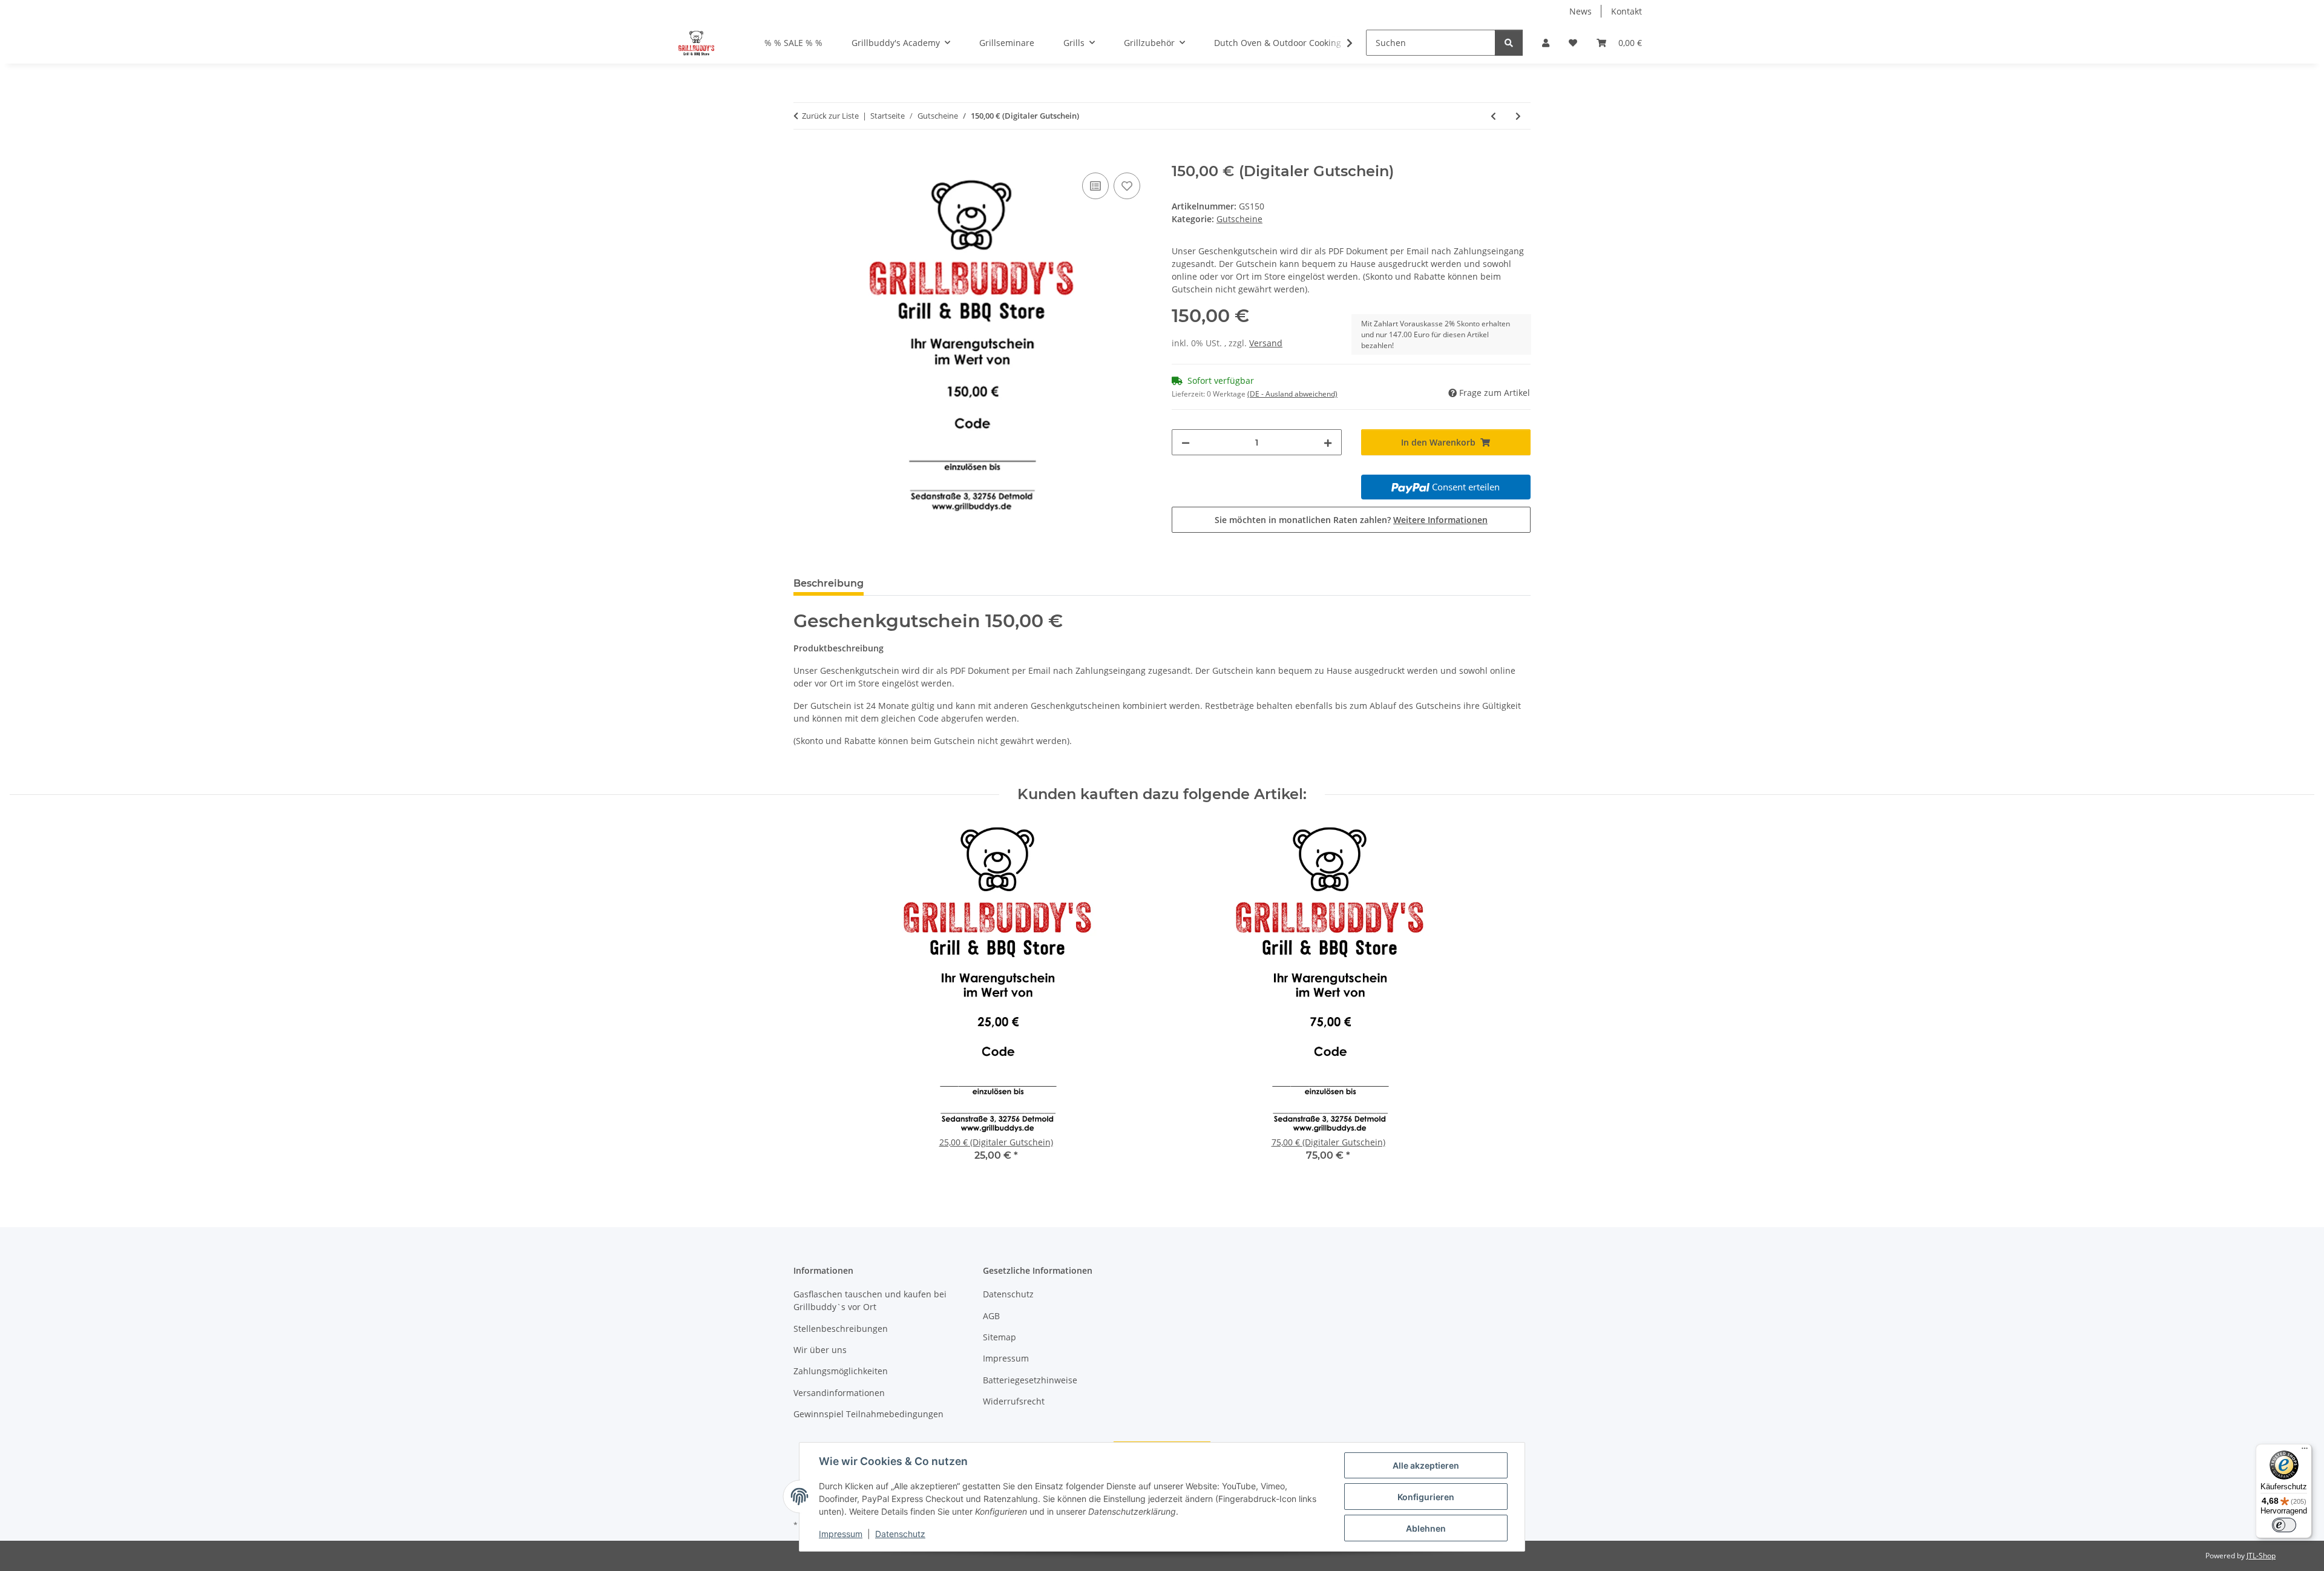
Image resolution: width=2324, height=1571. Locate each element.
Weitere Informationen (1440, 520)
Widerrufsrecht (1014, 1401)
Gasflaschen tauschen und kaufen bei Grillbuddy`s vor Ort (870, 1300)
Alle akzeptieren (1426, 1465)
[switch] (2284, 1525)
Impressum (841, 1534)
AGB (991, 1316)
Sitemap (1000, 1337)
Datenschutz (900, 1534)
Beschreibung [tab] (829, 583)
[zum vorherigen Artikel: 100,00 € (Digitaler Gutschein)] (1493, 116)
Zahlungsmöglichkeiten (841, 1371)
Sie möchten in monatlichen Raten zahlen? (1351, 520)
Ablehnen (1426, 1528)
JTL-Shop (2261, 1556)
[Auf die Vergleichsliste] (1095, 186)
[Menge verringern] (1186, 442)
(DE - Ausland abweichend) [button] (1292, 394)
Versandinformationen (839, 1393)
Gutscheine (1239, 219)
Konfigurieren (1426, 1497)
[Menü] (2305, 1451)
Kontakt (1626, 11)
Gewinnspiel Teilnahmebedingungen (868, 1414)
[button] (1546, 43)
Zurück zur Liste (830, 116)
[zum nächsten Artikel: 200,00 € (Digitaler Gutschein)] (1518, 116)
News (1581, 11)
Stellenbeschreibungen (841, 1329)
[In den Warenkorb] (803, 156)
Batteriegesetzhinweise (1030, 1380)
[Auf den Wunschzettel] (1127, 186)
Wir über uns (820, 1350)
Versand (1266, 343)
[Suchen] (1509, 43)
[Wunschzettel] (1573, 43)
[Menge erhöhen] (1328, 442)
